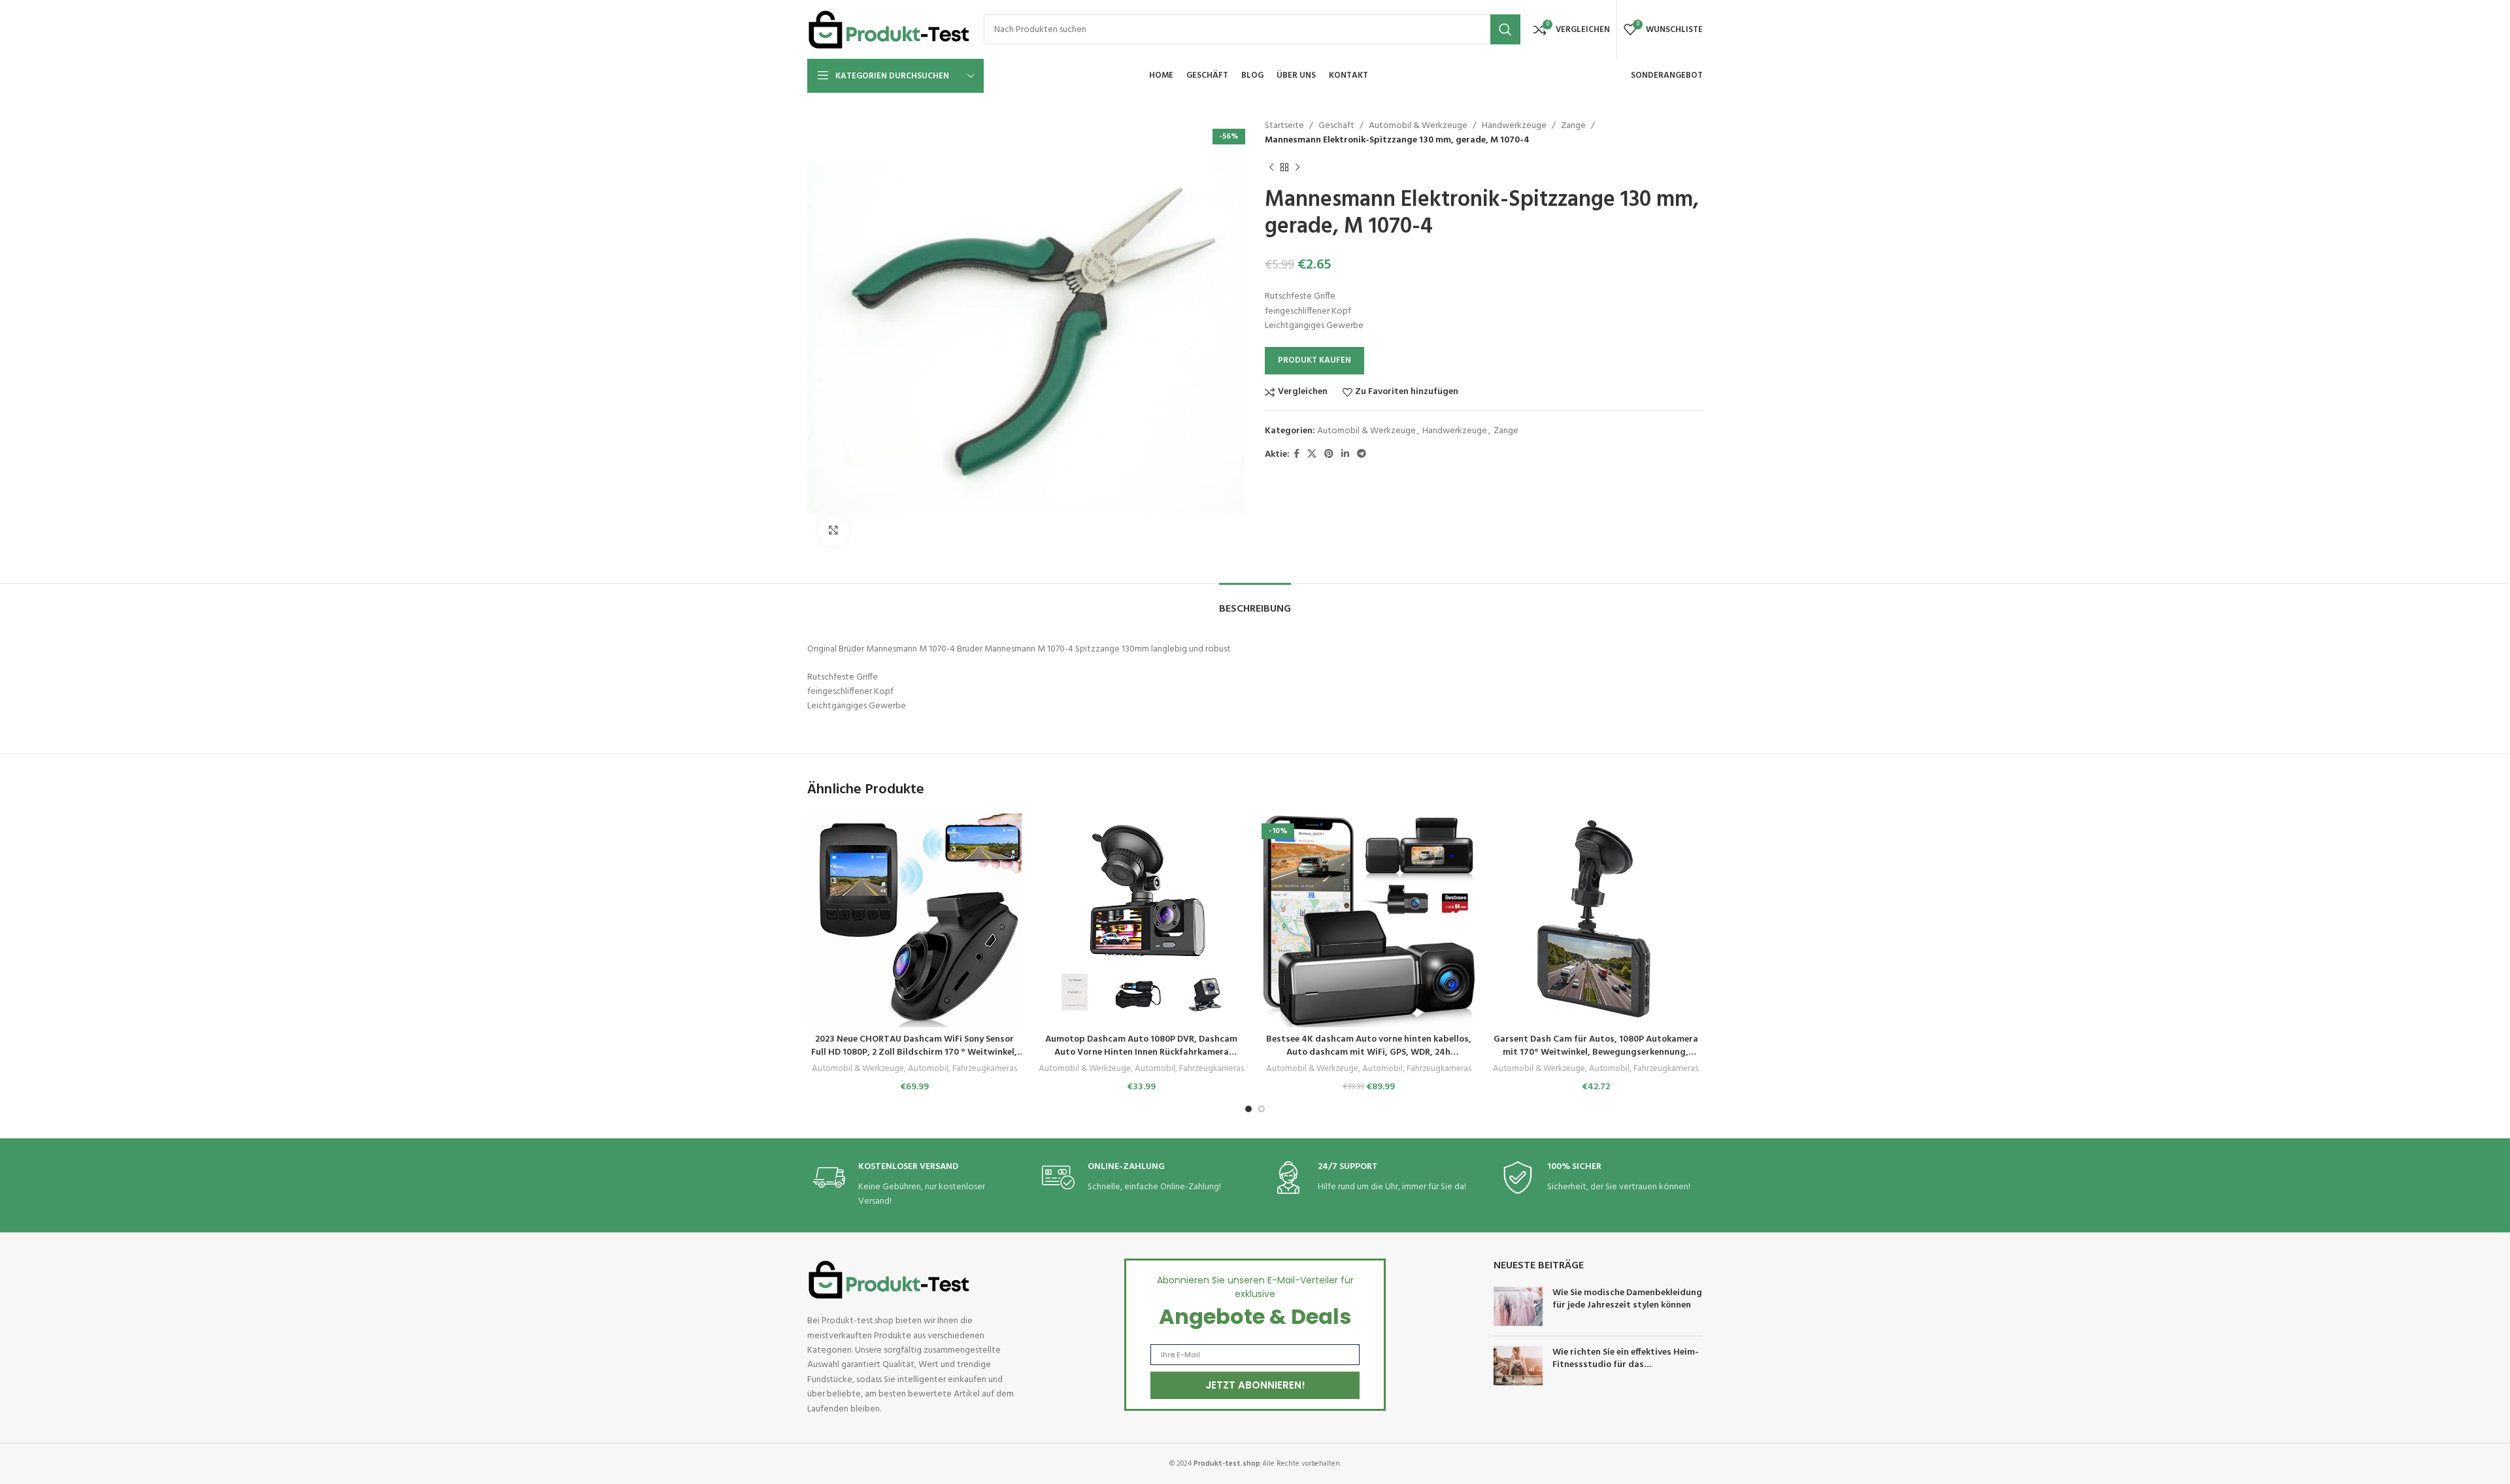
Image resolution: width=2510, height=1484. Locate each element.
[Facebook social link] (1297, 454)
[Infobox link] (911, 1185)
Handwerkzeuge (1514, 126)
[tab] (1255, 603)
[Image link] (889, 1280)
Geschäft (1336, 126)
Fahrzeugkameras (985, 1069)
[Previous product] (1271, 168)
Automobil (928, 1069)
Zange (1573, 126)
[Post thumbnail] (1518, 1306)
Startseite (1284, 126)
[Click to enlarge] (833, 531)
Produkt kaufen (1314, 360)
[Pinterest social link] (1329, 454)
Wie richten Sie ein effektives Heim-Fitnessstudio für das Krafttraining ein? (1626, 1365)
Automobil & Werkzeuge (1418, 126)
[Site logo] (889, 30)
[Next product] (1297, 168)
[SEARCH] (1505, 29)
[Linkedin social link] (1345, 454)
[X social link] (1312, 454)
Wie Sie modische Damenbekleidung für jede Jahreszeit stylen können (1627, 1299)
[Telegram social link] (1362, 454)
